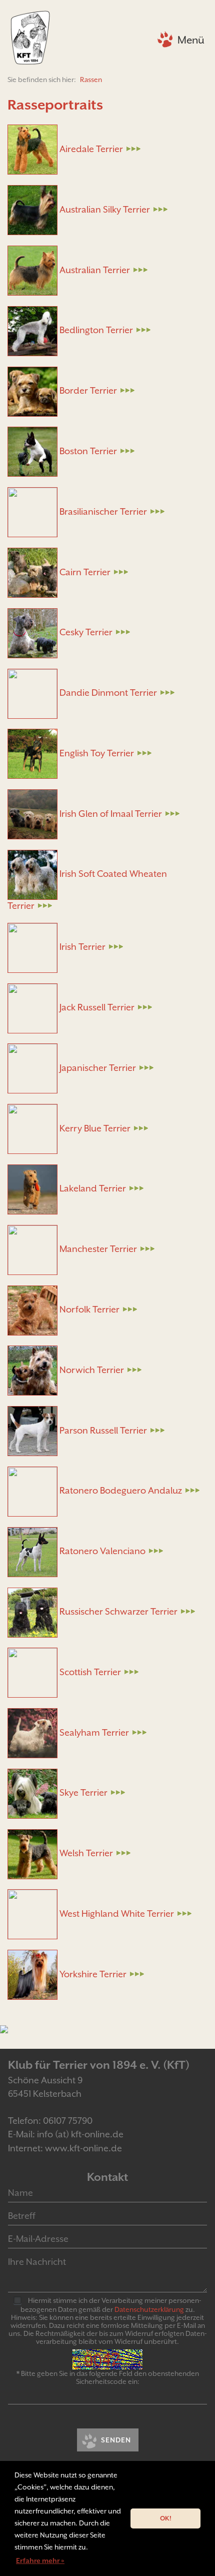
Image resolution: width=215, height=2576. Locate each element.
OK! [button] (166, 2518)
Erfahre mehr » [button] (40, 2560)
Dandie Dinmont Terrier (107, 693)
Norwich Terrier (91, 1370)
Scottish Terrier (89, 1672)
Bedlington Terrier (95, 330)
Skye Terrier (82, 1792)
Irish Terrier (81, 947)
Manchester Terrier (97, 1249)
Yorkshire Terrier (92, 1974)
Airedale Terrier (90, 149)
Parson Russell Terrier (102, 1430)
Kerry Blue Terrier (94, 1128)
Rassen (91, 80)
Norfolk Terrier (88, 1309)
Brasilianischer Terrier (102, 511)
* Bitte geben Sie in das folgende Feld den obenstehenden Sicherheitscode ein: (108, 2377)
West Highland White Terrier (116, 1913)
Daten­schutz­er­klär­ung (149, 2309)
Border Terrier (87, 390)
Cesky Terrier (85, 632)
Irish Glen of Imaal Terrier (110, 814)
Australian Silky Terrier (104, 209)
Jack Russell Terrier (96, 1007)
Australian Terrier (94, 270)
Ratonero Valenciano (101, 1551)
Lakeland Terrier (92, 1188)
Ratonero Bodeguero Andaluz (120, 1490)
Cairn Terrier (84, 572)
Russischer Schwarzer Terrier (117, 1611)
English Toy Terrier (96, 753)
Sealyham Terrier (93, 1732)
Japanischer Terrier (97, 1068)
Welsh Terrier (85, 1853)
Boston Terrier (87, 451)
